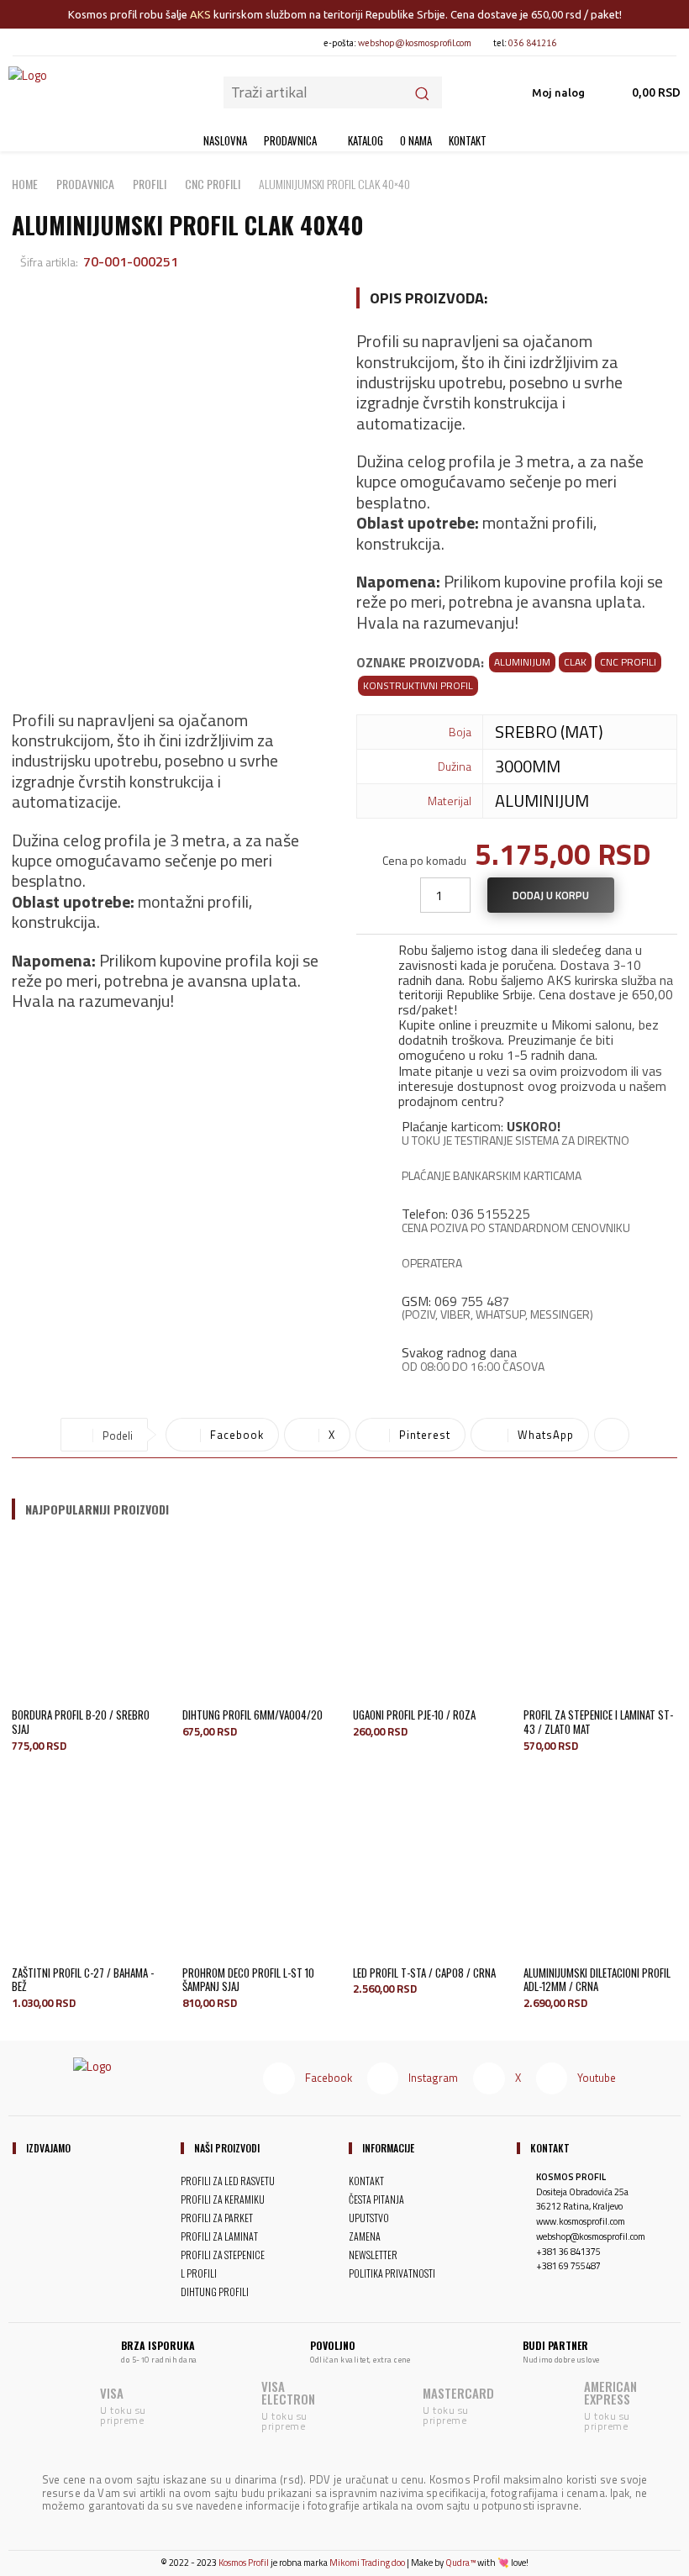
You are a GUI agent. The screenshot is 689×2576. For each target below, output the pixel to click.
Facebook (329, 2078)
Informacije (388, 2148)
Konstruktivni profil (418, 685)
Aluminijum (522, 662)
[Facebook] (583, 42)
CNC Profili (628, 662)
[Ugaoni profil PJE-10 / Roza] (430, 1619)
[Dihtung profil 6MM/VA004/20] (259, 1619)
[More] (612, 1435)
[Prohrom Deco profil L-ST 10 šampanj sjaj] (259, 1877)
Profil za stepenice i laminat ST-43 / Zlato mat (598, 1722)
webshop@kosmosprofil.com (415, 43)
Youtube (597, 2078)
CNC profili (213, 184)
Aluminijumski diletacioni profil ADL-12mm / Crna (597, 1980)
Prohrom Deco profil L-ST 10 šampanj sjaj (248, 1980)
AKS (200, 14)
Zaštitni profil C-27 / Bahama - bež (83, 1980)
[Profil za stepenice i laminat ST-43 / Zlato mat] (600, 1619)
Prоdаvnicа (85, 184)
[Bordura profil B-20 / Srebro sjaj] (89, 1619)
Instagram (433, 2078)
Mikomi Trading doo (367, 2563)
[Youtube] (668, 42)
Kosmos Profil (244, 2563)
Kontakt (550, 2148)
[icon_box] (517, 976)
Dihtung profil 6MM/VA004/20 (252, 1715)
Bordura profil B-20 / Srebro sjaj (81, 1722)
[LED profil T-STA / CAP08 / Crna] (430, 1877)
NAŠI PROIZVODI (227, 2148)
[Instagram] (611, 42)
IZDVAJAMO (48, 2148)
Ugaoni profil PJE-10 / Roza (414, 1715)
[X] (639, 42)
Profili (150, 184)
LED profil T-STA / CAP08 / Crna (424, 1973)
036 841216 (532, 43)
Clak (575, 662)
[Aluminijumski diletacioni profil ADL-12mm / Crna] (600, 1877)
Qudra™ (460, 2563)
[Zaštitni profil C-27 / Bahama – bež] (89, 1877)
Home (25, 184)
